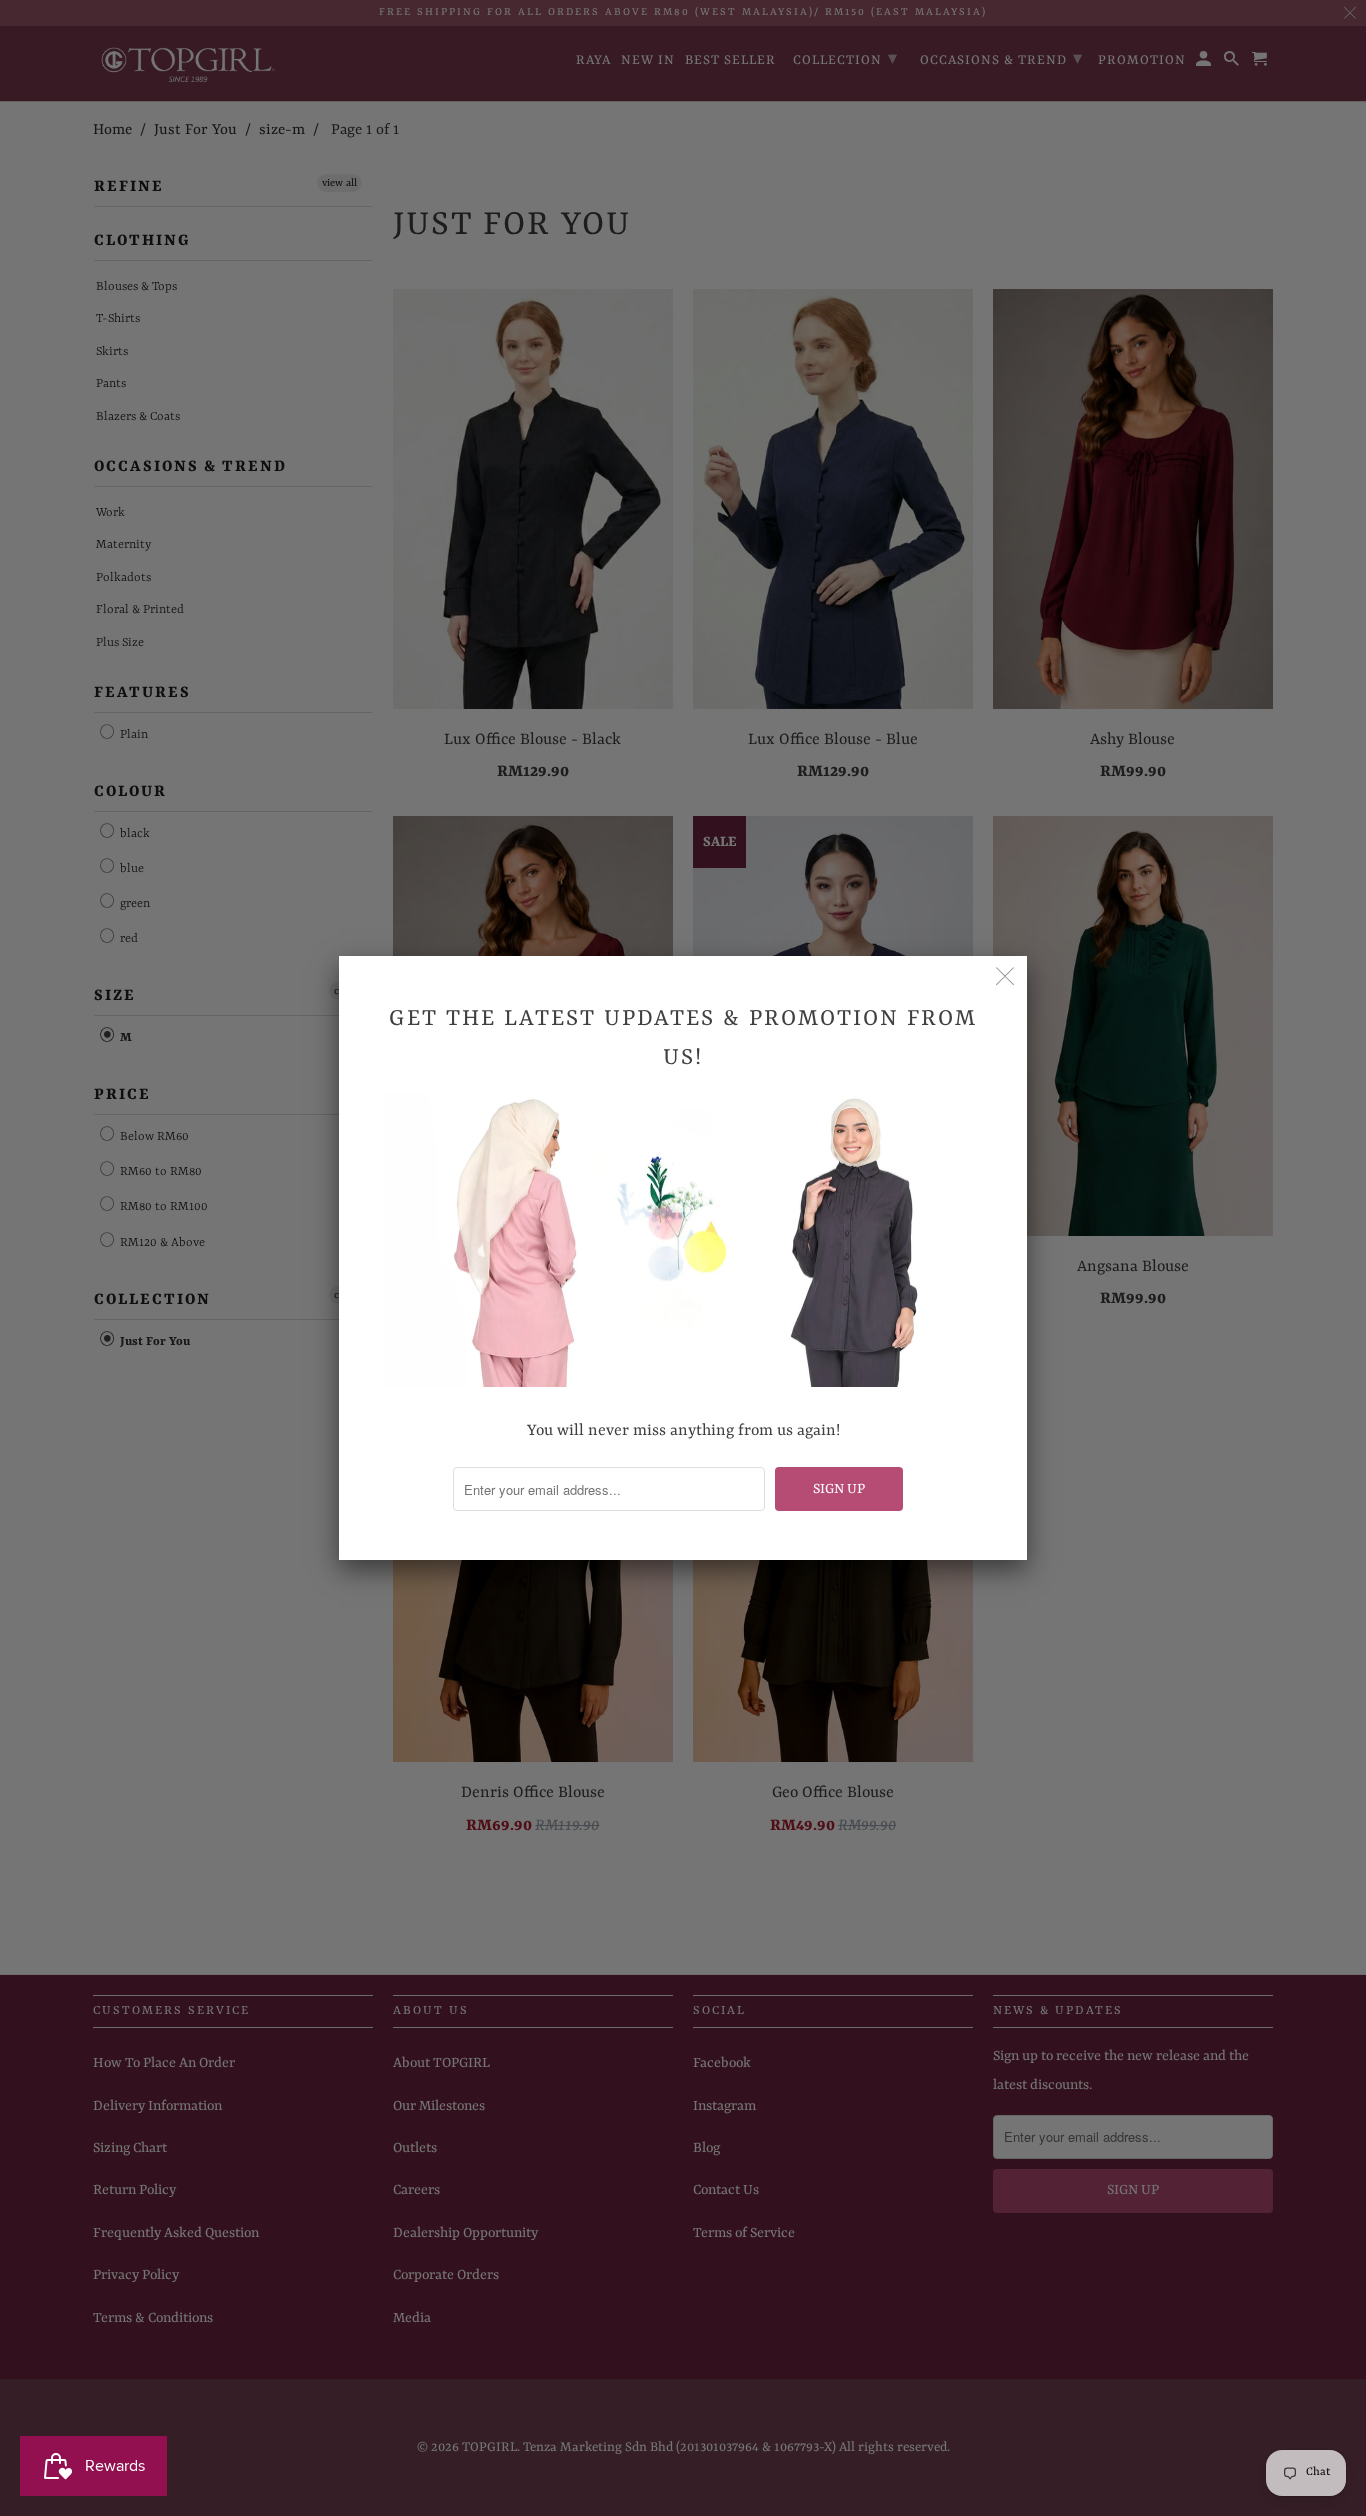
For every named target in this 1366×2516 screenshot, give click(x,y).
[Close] (1005, 978)
